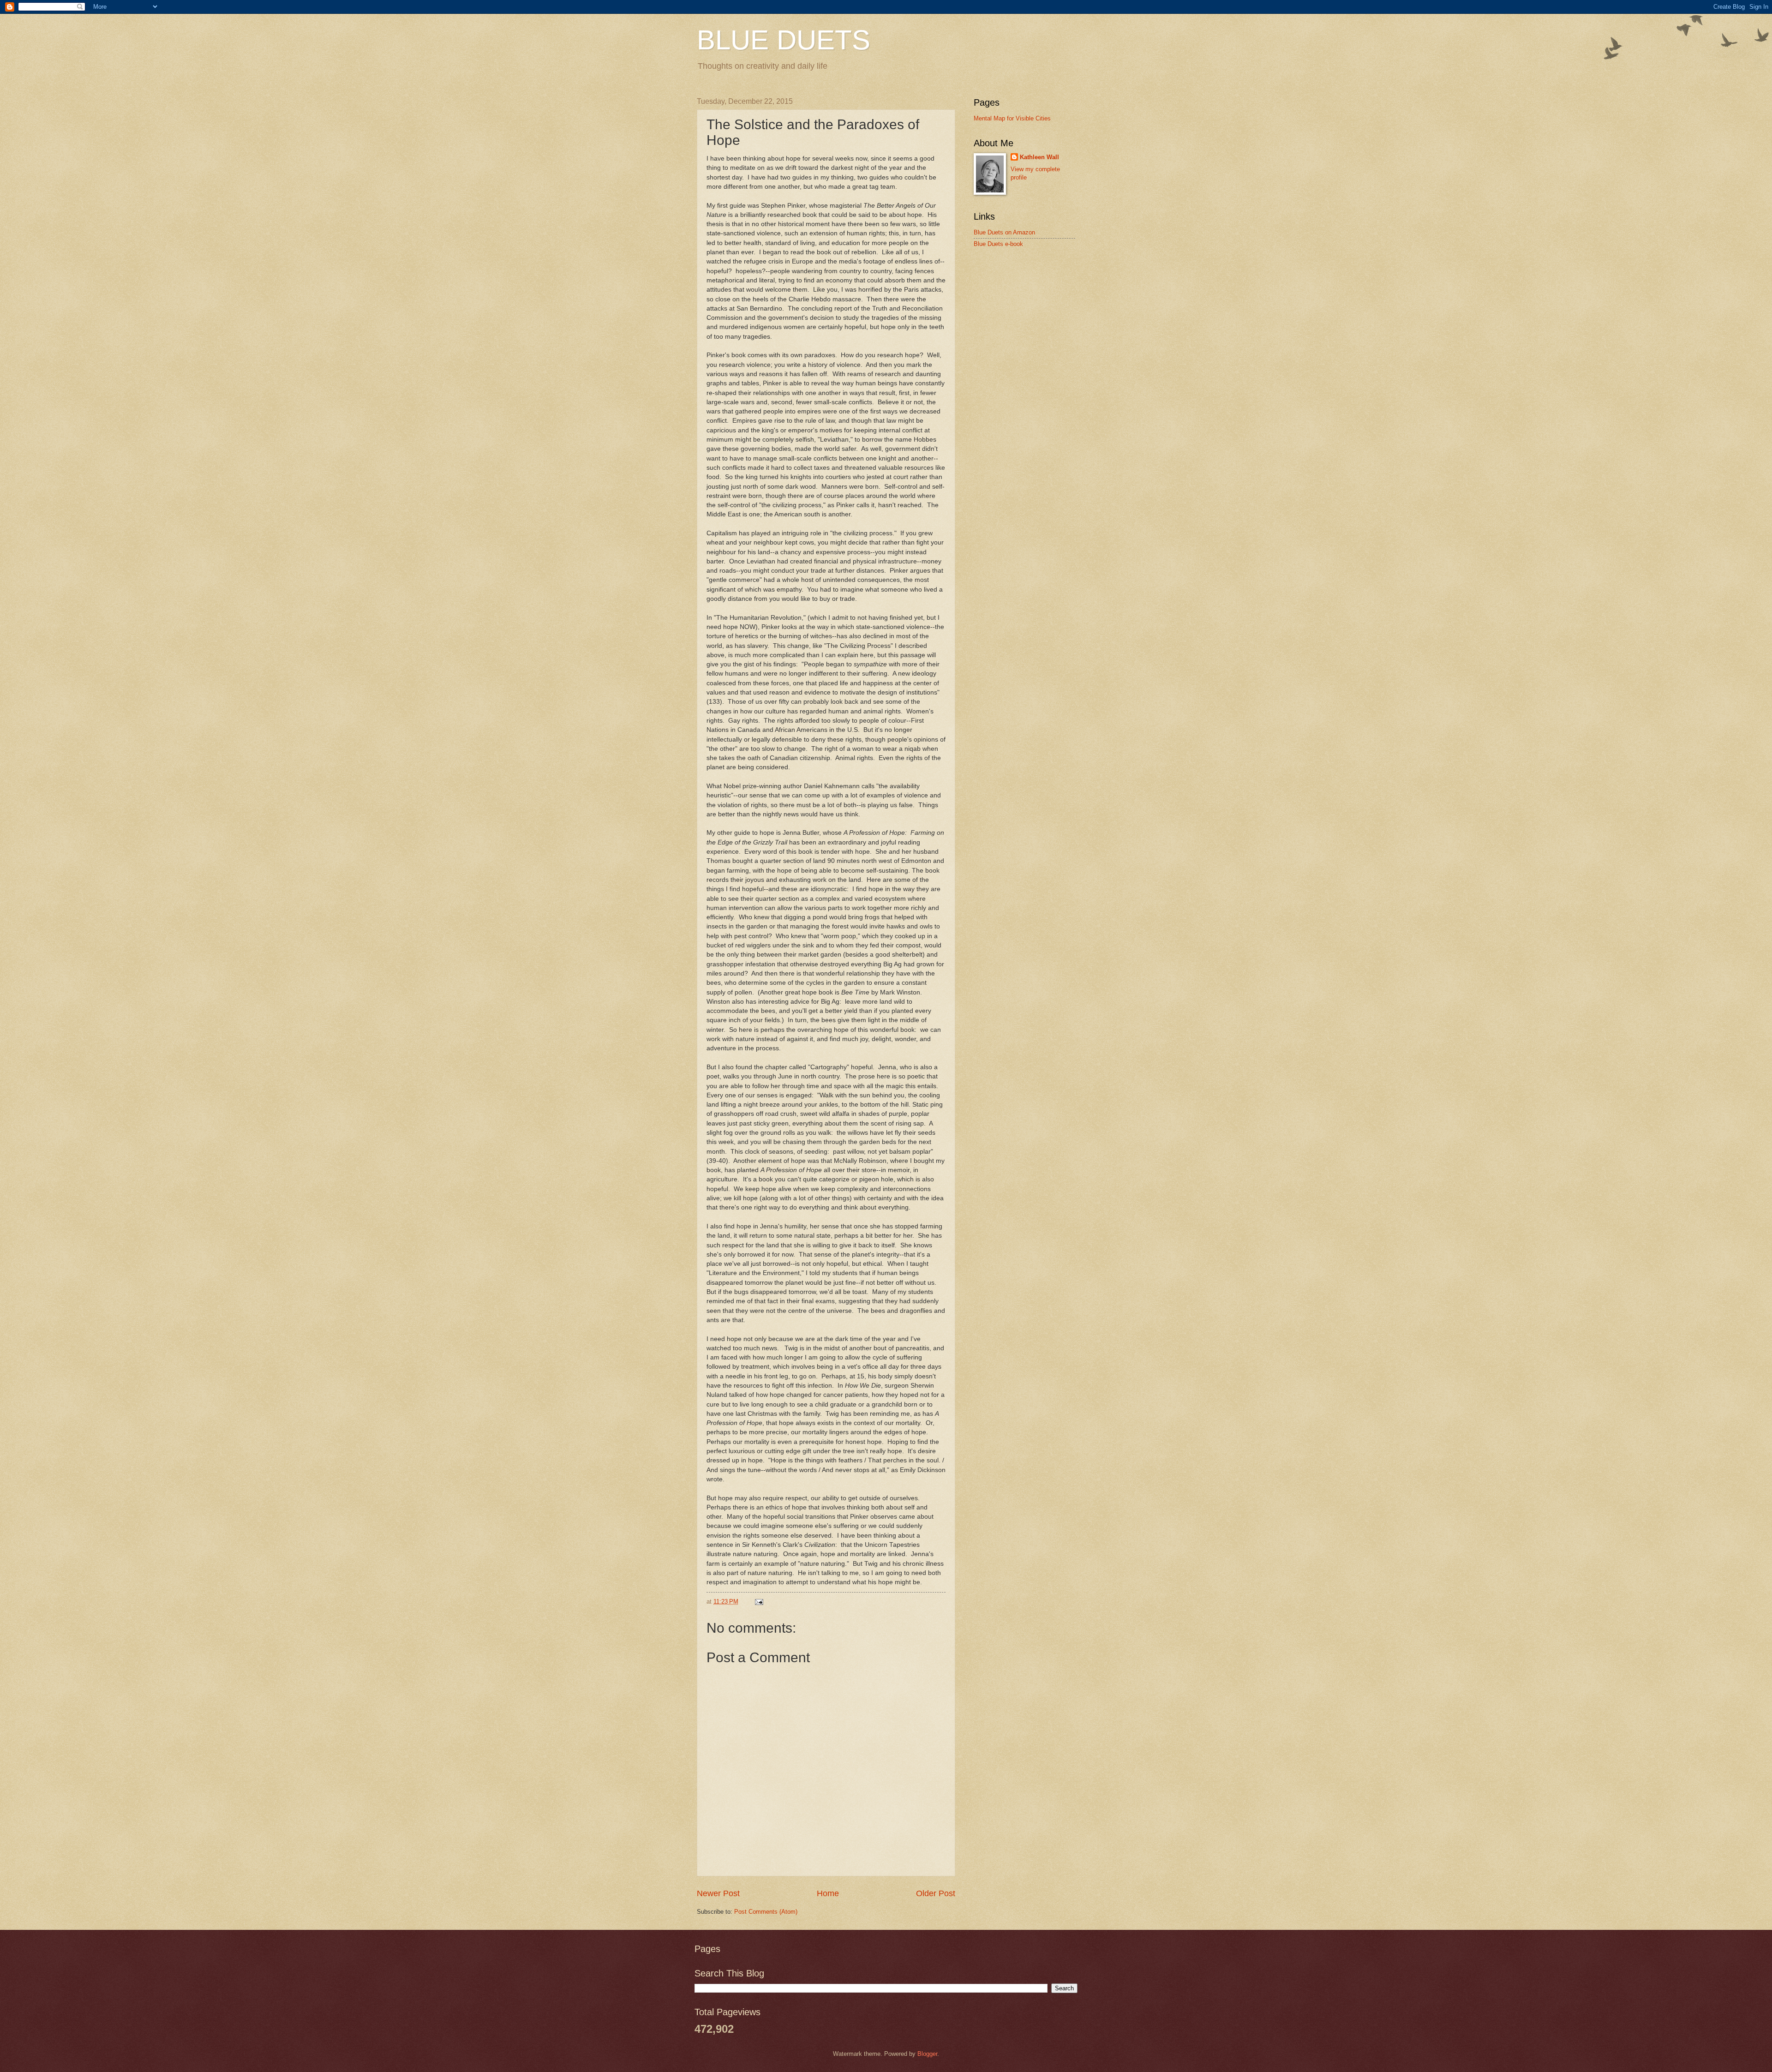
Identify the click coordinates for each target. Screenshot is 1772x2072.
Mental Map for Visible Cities (1012, 118)
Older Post (936, 1893)
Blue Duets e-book (998, 244)
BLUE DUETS (784, 40)
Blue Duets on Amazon (1004, 232)
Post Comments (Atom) (766, 1912)
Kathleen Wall (1039, 157)
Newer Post (718, 1893)
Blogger (927, 2054)
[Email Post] (759, 1602)
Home (828, 1893)
